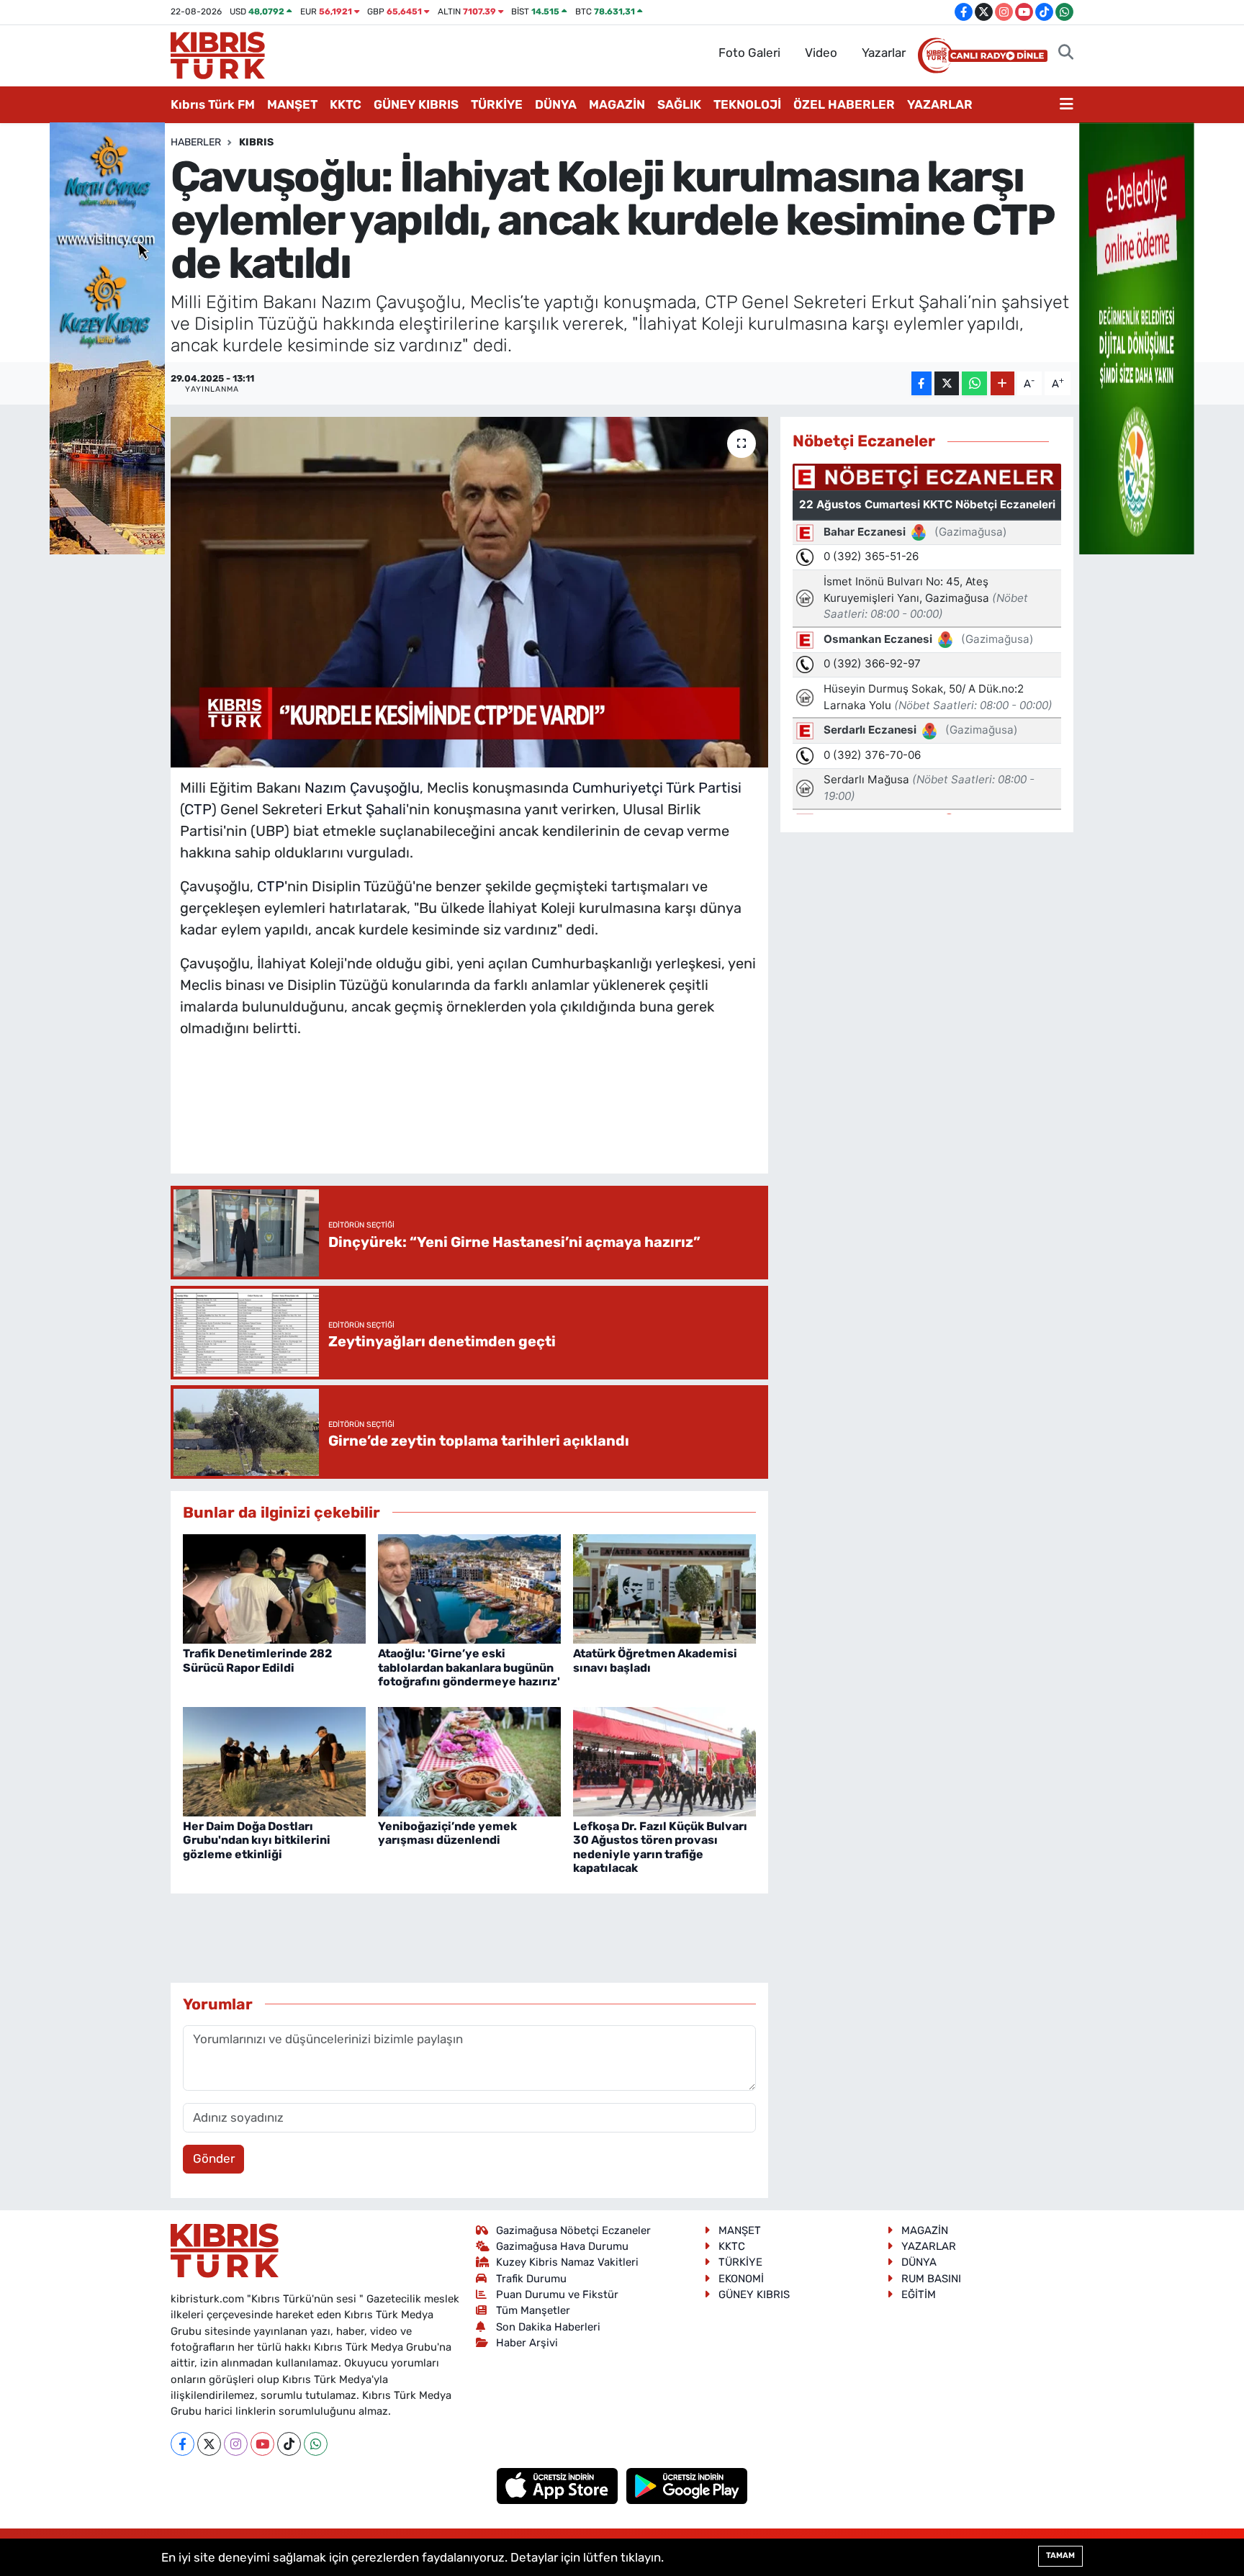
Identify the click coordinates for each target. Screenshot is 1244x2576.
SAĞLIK (679, 104)
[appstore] (559, 2485)
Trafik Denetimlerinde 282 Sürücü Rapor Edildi (257, 1660)
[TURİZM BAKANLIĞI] (107, 337)
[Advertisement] (469, 1120)
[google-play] (687, 2485)
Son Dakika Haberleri (548, 2327)
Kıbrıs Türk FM (213, 104)
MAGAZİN (617, 104)
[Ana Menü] (1067, 105)
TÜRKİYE (497, 104)
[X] (209, 2444)
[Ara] (1066, 53)
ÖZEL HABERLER (844, 104)
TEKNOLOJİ (747, 104)
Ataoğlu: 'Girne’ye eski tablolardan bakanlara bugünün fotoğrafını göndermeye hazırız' (469, 1667)
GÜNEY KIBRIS (416, 104)
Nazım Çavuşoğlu (362, 788)
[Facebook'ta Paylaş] (921, 383)
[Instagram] (236, 2444)
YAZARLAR (940, 104)
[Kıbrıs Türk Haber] (218, 54)
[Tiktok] (289, 2444)
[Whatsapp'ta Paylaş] (974, 383)
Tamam (1060, 2555)
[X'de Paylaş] (947, 383)
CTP (198, 809)
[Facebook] (182, 2444)
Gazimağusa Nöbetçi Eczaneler (573, 2230)
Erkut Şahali (366, 809)
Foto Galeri (749, 53)
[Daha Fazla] (1002, 383)
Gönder (214, 2158)
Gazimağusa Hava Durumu (562, 2246)
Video (821, 53)
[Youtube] (262, 2444)
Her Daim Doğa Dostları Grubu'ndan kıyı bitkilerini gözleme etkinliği (257, 1840)
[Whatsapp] (316, 2444)
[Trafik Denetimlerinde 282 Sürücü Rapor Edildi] (274, 1588)
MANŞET (292, 104)
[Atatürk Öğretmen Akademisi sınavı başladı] (664, 1588)
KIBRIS (256, 142)
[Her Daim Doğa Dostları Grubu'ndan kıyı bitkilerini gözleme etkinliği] (274, 1760)
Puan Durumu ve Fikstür (557, 2294)
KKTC (346, 104)
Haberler (196, 142)
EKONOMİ (741, 2279)
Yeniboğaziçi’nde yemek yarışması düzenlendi (447, 1833)
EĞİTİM (919, 2294)
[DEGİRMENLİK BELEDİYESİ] (1137, 337)
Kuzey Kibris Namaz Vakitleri (567, 2262)
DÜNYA (556, 104)
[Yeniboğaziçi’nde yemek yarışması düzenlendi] (469, 1760)
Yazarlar (884, 53)
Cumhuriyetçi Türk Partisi (657, 788)
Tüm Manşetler (533, 2310)
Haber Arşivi (527, 2343)
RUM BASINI (931, 2279)
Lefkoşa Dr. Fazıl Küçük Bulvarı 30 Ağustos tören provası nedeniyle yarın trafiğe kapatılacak (660, 1847)
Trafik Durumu (531, 2279)
